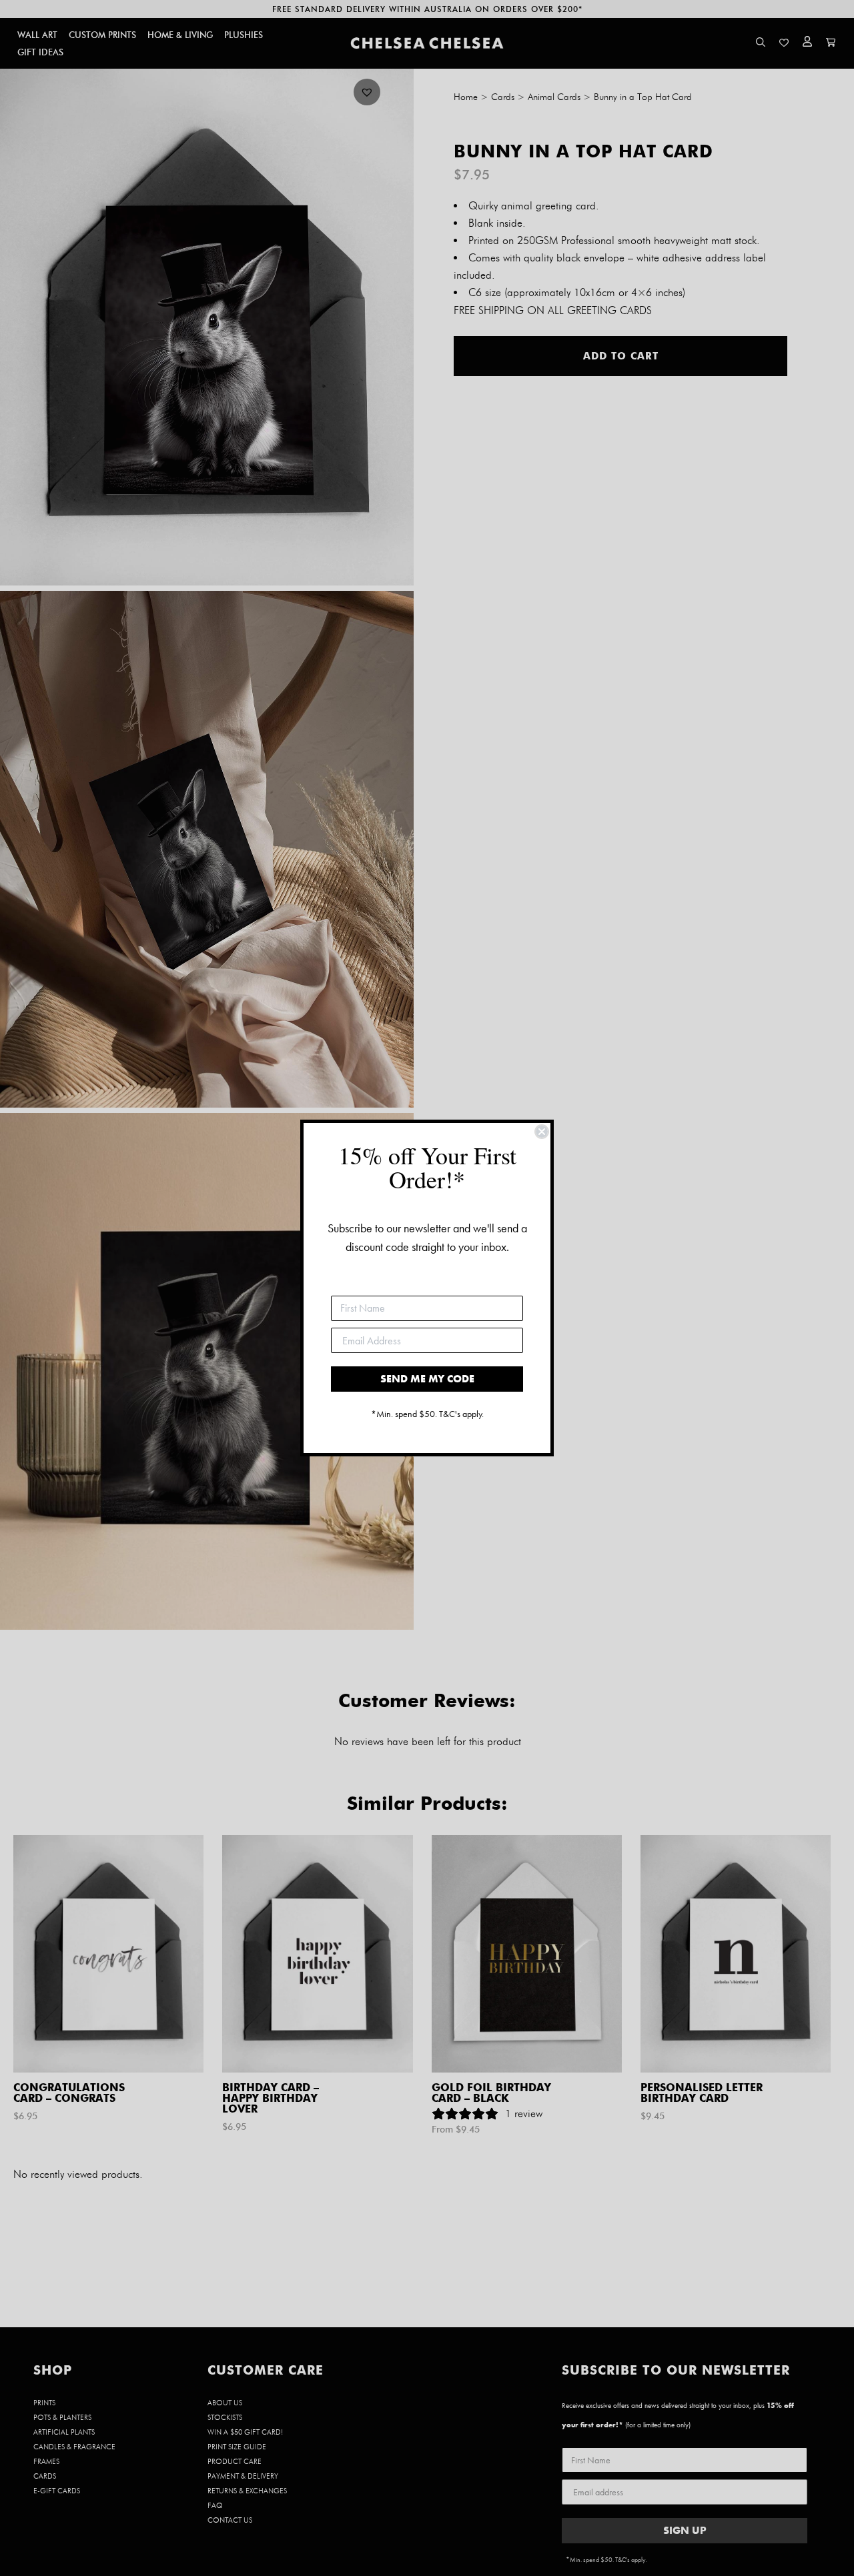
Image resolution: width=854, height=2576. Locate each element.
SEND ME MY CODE (427, 1379)
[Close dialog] (542, 1132)
